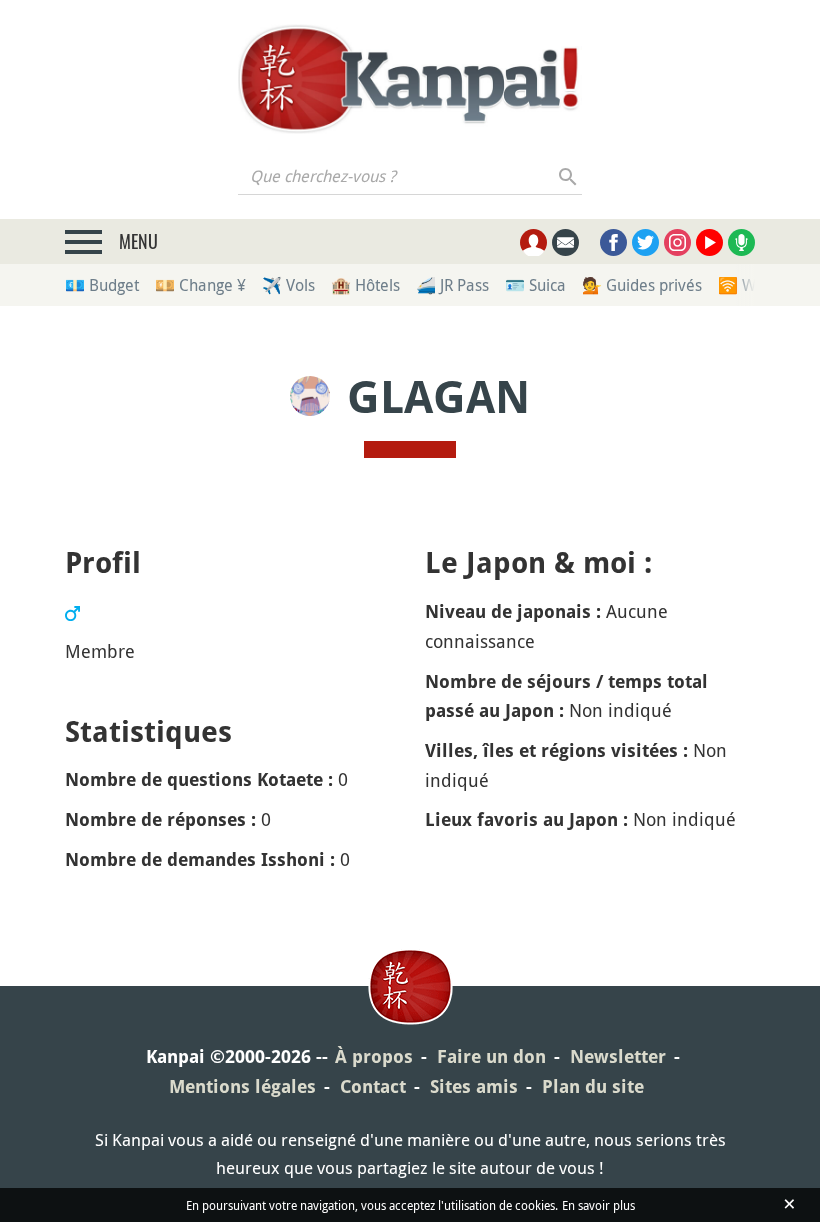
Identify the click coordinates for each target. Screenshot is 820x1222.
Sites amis (474, 1086)
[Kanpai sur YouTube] (709, 242)
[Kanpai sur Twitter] (645, 242)
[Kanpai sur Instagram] (677, 242)
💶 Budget (102, 285)
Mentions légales (242, 1086)
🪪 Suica (535, 285)
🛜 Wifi (743, 285)
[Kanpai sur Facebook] (613, 242)
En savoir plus (598, 1205)
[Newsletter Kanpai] (565, 242)
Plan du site (593, 1086)
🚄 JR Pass (452, 285)
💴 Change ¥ (200, 285)
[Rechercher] (568, 176)
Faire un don (491, 1056)
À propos (374, 1056)
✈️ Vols (288, 285)
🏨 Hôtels (365, 285)
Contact (373, 1086)
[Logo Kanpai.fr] (410, 79)
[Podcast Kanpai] (741, 242)
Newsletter (618, 1056)
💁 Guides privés (642, 285)
